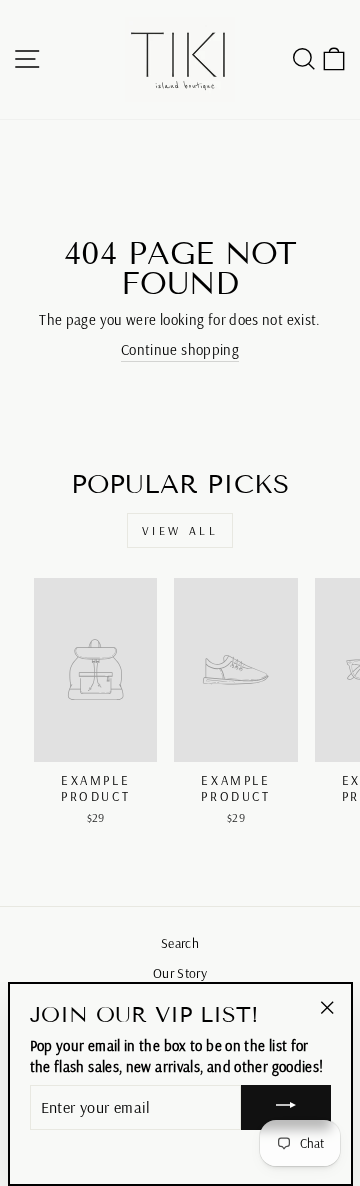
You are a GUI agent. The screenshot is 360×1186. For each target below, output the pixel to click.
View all (180, 530)
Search (180, 942)
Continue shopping (180, 349)
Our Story (180, 972)
